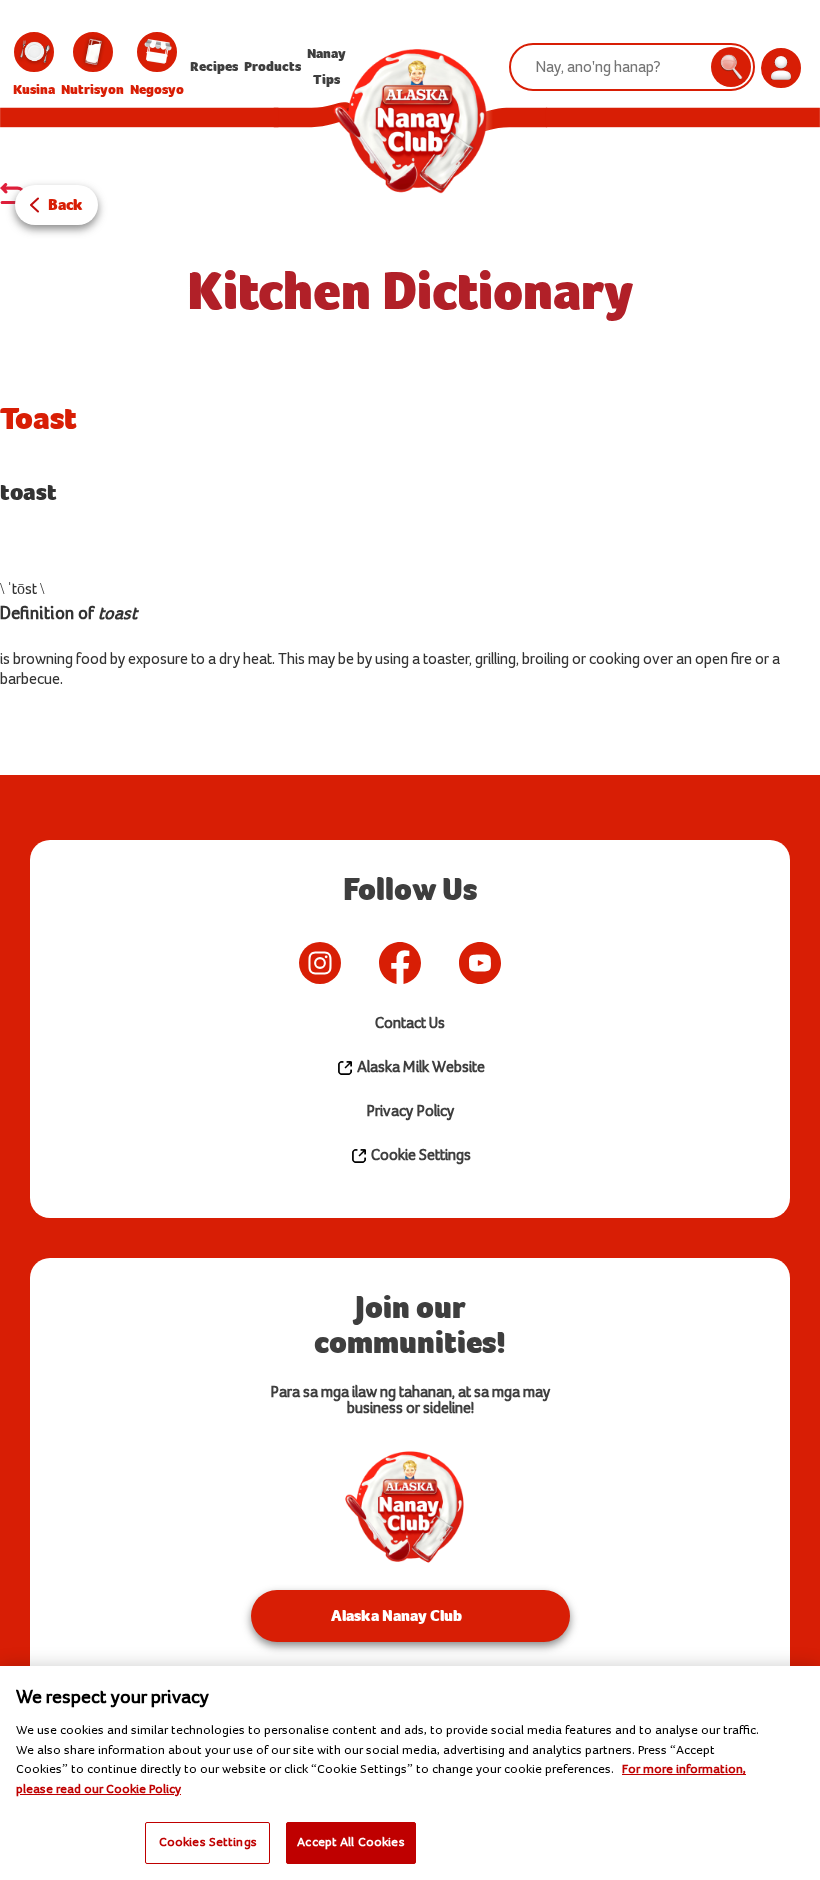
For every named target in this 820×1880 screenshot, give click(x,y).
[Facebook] (400, 963)
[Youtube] (480, 963)
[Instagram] (320, 963)
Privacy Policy (410, 1111)
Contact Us (410, 1023)
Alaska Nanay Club (396, 1615)
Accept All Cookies (350, 1842)
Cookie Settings (419, 1155)
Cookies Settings (208, 1842)
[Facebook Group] (530, 963)
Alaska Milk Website (419, 1067)
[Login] (781, 68)
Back (65, 204)
